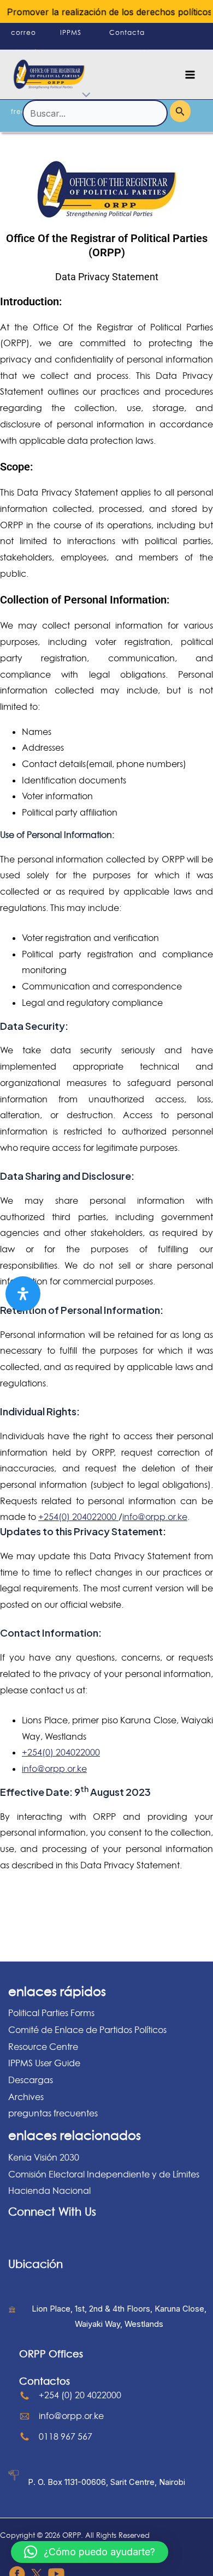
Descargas (31, 2080)
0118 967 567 (66, 2436)
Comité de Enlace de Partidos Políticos (87, 2030)
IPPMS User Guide (44, 2063)
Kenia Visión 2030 (44, 2157)
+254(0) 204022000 (78, 1517)
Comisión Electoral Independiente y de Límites (104, 2174)
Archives (26, 2097)
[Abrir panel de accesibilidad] (23, 1294)
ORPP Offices (51, 2354)
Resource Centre (43, 2047)
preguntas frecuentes (53, 2113)
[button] (90, 2552)
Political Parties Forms (51, 2013)
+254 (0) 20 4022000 (80, 2395)
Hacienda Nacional (49, 2191)
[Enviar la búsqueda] (180, 111)
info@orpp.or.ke (155, 1517)
